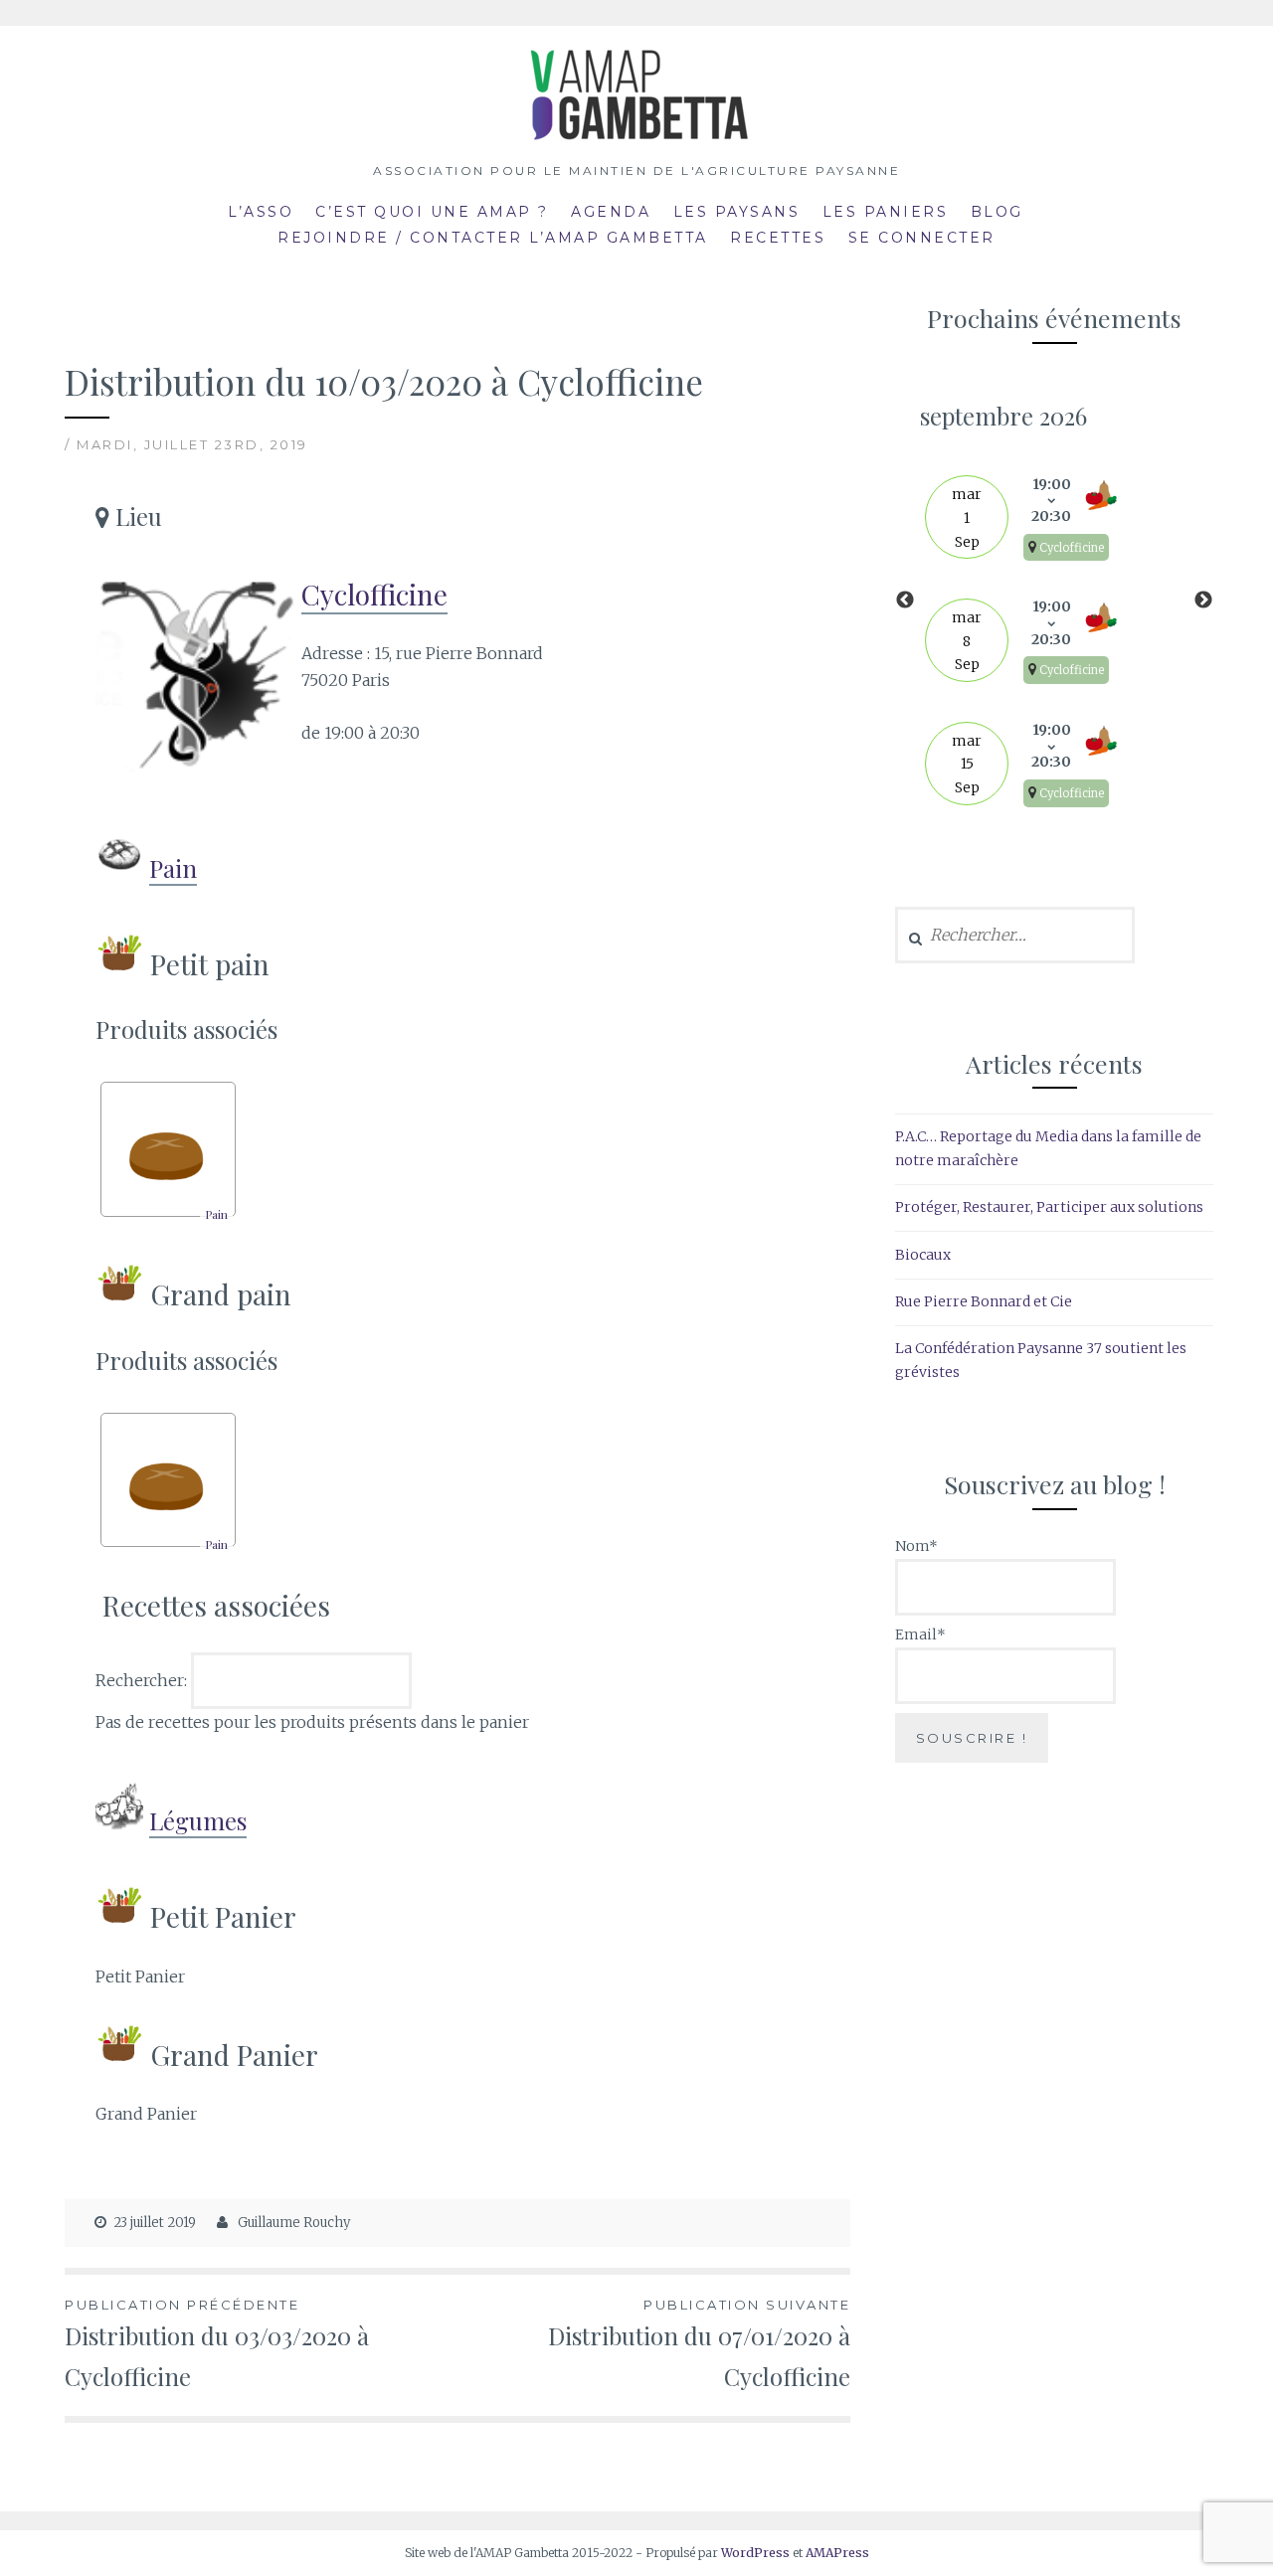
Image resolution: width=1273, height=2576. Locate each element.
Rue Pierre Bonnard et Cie (984, 1301)
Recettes (778, 238)
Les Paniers (886, 212)
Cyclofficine (374, 594)
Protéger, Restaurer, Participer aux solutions (1049, 1207)
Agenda (611, 212)
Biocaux (923, 1255)
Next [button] (1203, 601)
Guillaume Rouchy (294, 2223)
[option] (1054, 601)
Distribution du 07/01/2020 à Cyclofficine (699, 2344)
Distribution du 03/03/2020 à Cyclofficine (217, 2344)
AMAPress (837, 2553)
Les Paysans (737, 212)
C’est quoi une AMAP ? (432, 212)
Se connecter (922, 238)
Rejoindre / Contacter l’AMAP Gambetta (493, 238)
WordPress (755, 2553)
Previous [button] (905, 601)
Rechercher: (143, 1680)
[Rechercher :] (1015, 936)
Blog (997, 212)
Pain (173, 868)
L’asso (261, 212)
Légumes (198, 1820)
